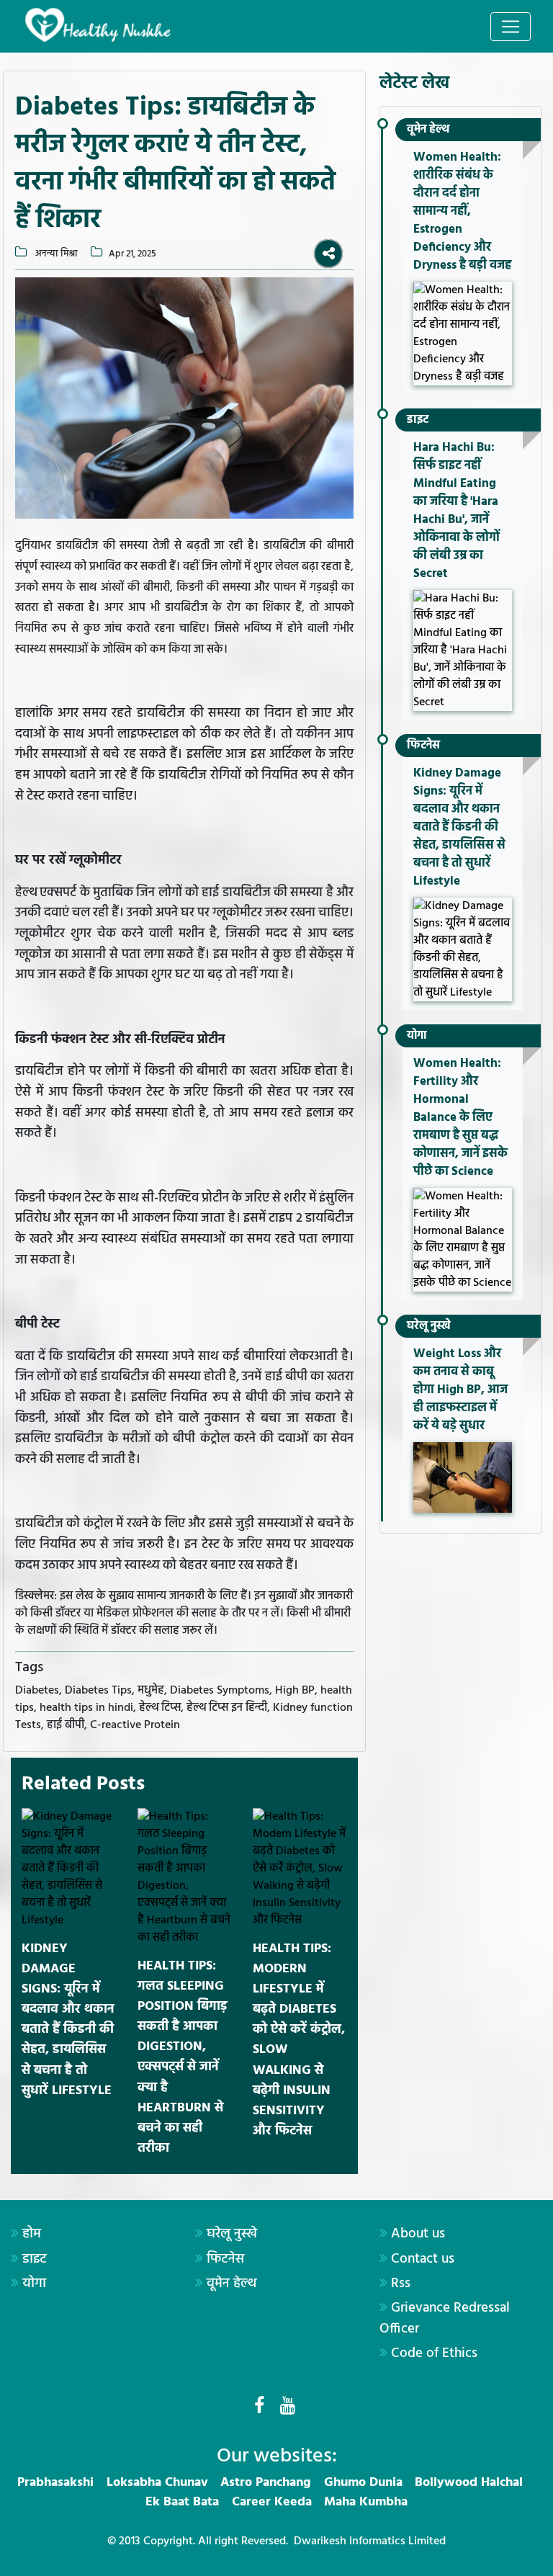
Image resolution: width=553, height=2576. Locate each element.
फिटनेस (423, 746)
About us (418, 2234)
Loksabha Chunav (157, 2483)
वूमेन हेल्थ (428, 130)
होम (32, 2234)
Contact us (423, 2259)
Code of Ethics (434, 2353)
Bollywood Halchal (469, 2483)
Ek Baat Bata (182, 2502)
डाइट (418, 420)
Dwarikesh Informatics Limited (370, 2541)
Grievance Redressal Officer (445, 2318)
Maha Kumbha (366, 2502)
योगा (417, 1036)
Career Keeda (272, 2502)
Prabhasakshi (55, 2483)
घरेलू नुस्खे (429, 1326)
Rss (401, 2284)
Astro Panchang (266, 2483)
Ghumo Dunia (363, 2483)
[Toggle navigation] (511, 27)
